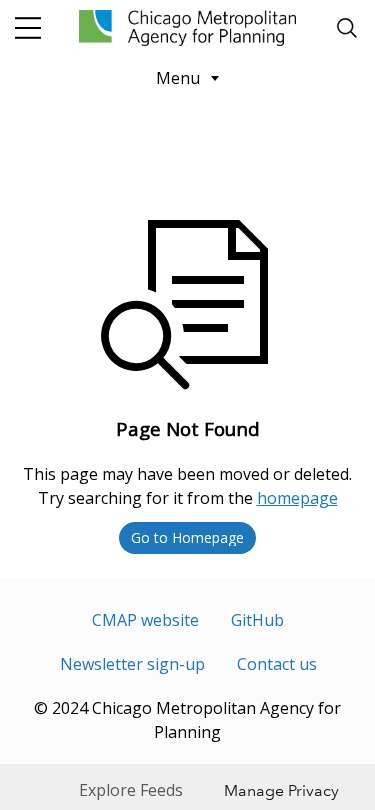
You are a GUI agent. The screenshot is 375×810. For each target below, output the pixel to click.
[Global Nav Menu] (28, 28)
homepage (297, 498)
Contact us (277, 664)
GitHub (257, 620)
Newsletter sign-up (132, 664)
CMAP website (145, 620)
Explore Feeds (131, 790)
